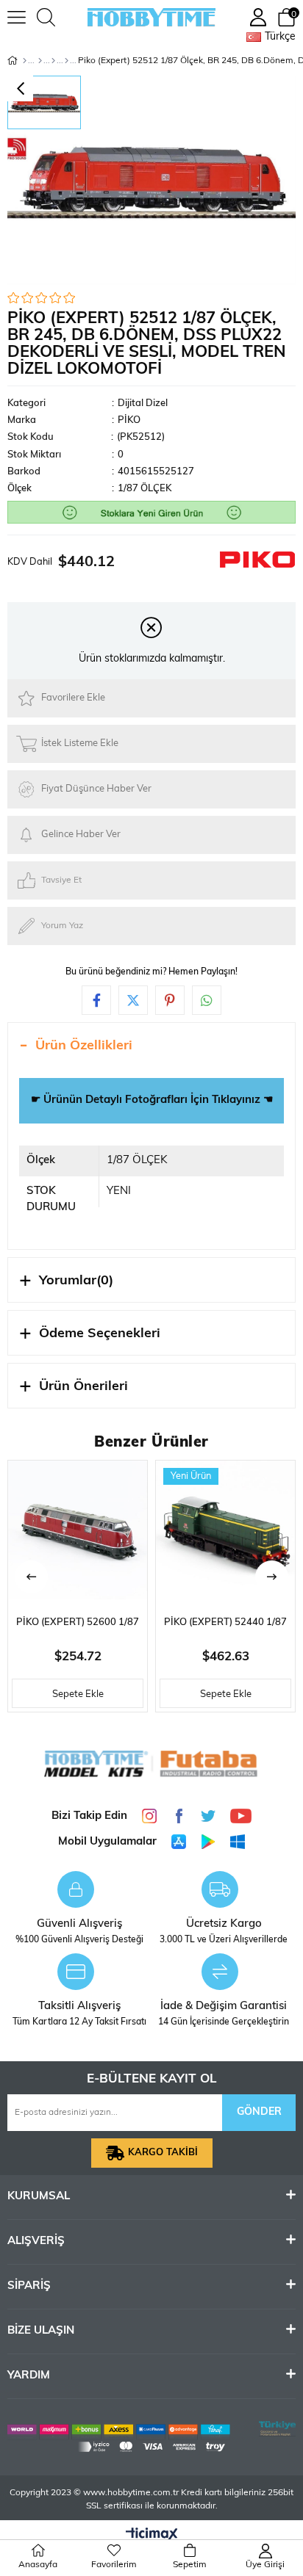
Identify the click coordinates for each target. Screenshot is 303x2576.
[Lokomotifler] (53, 61)
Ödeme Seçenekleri (100, 1334)
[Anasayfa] (25, 61)
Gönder (259, 2112)
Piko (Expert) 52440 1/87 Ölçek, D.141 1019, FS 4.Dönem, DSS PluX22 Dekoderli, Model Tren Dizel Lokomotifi (225, 1627)
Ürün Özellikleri (84, 1046)
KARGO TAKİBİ (163, 2153)
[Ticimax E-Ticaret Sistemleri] (152, 2536)
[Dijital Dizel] (67, 61)
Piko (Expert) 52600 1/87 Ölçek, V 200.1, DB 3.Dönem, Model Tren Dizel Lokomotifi (78, 1627)
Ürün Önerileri (83, 1387)
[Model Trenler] (40, 61)
